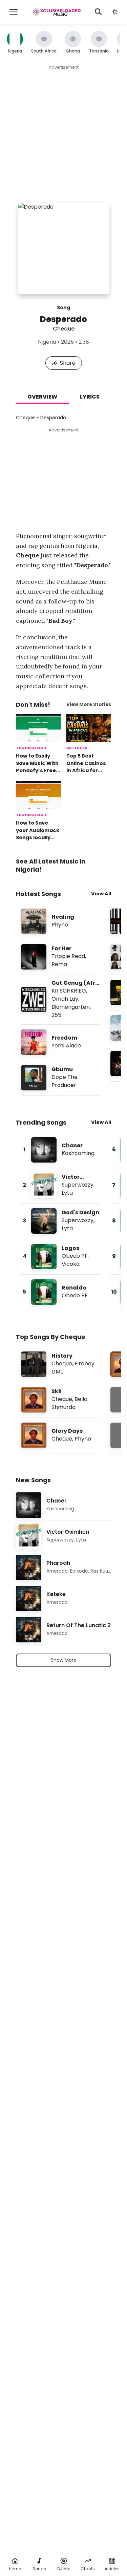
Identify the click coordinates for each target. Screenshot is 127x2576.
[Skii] (61, 1400)
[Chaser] (61, 1150)
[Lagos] (61, 1257)
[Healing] (61, 921)
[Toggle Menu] (14, 12)
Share (68, 363)
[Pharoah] (63, 1567)
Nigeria (47, 342)
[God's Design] (61, 1221)
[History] (61, 1364)
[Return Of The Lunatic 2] (63, 1630)
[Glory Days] (61, 1435)
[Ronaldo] (61, 1292)
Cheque (64, 329)
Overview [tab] (42, 397)
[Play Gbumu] (34, 1078)
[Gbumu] (61, 1078)
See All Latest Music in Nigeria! (51, 865)
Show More (64, 1660)
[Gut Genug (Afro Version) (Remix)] (61, 999)
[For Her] (61, 957)
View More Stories (89, 705)
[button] (115, 12)
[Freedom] (61, 1042)
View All (101, 894)
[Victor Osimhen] (61, 1185)
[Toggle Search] (98, 12)
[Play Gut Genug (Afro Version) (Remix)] (34, 1000)
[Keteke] (63, 1599)
